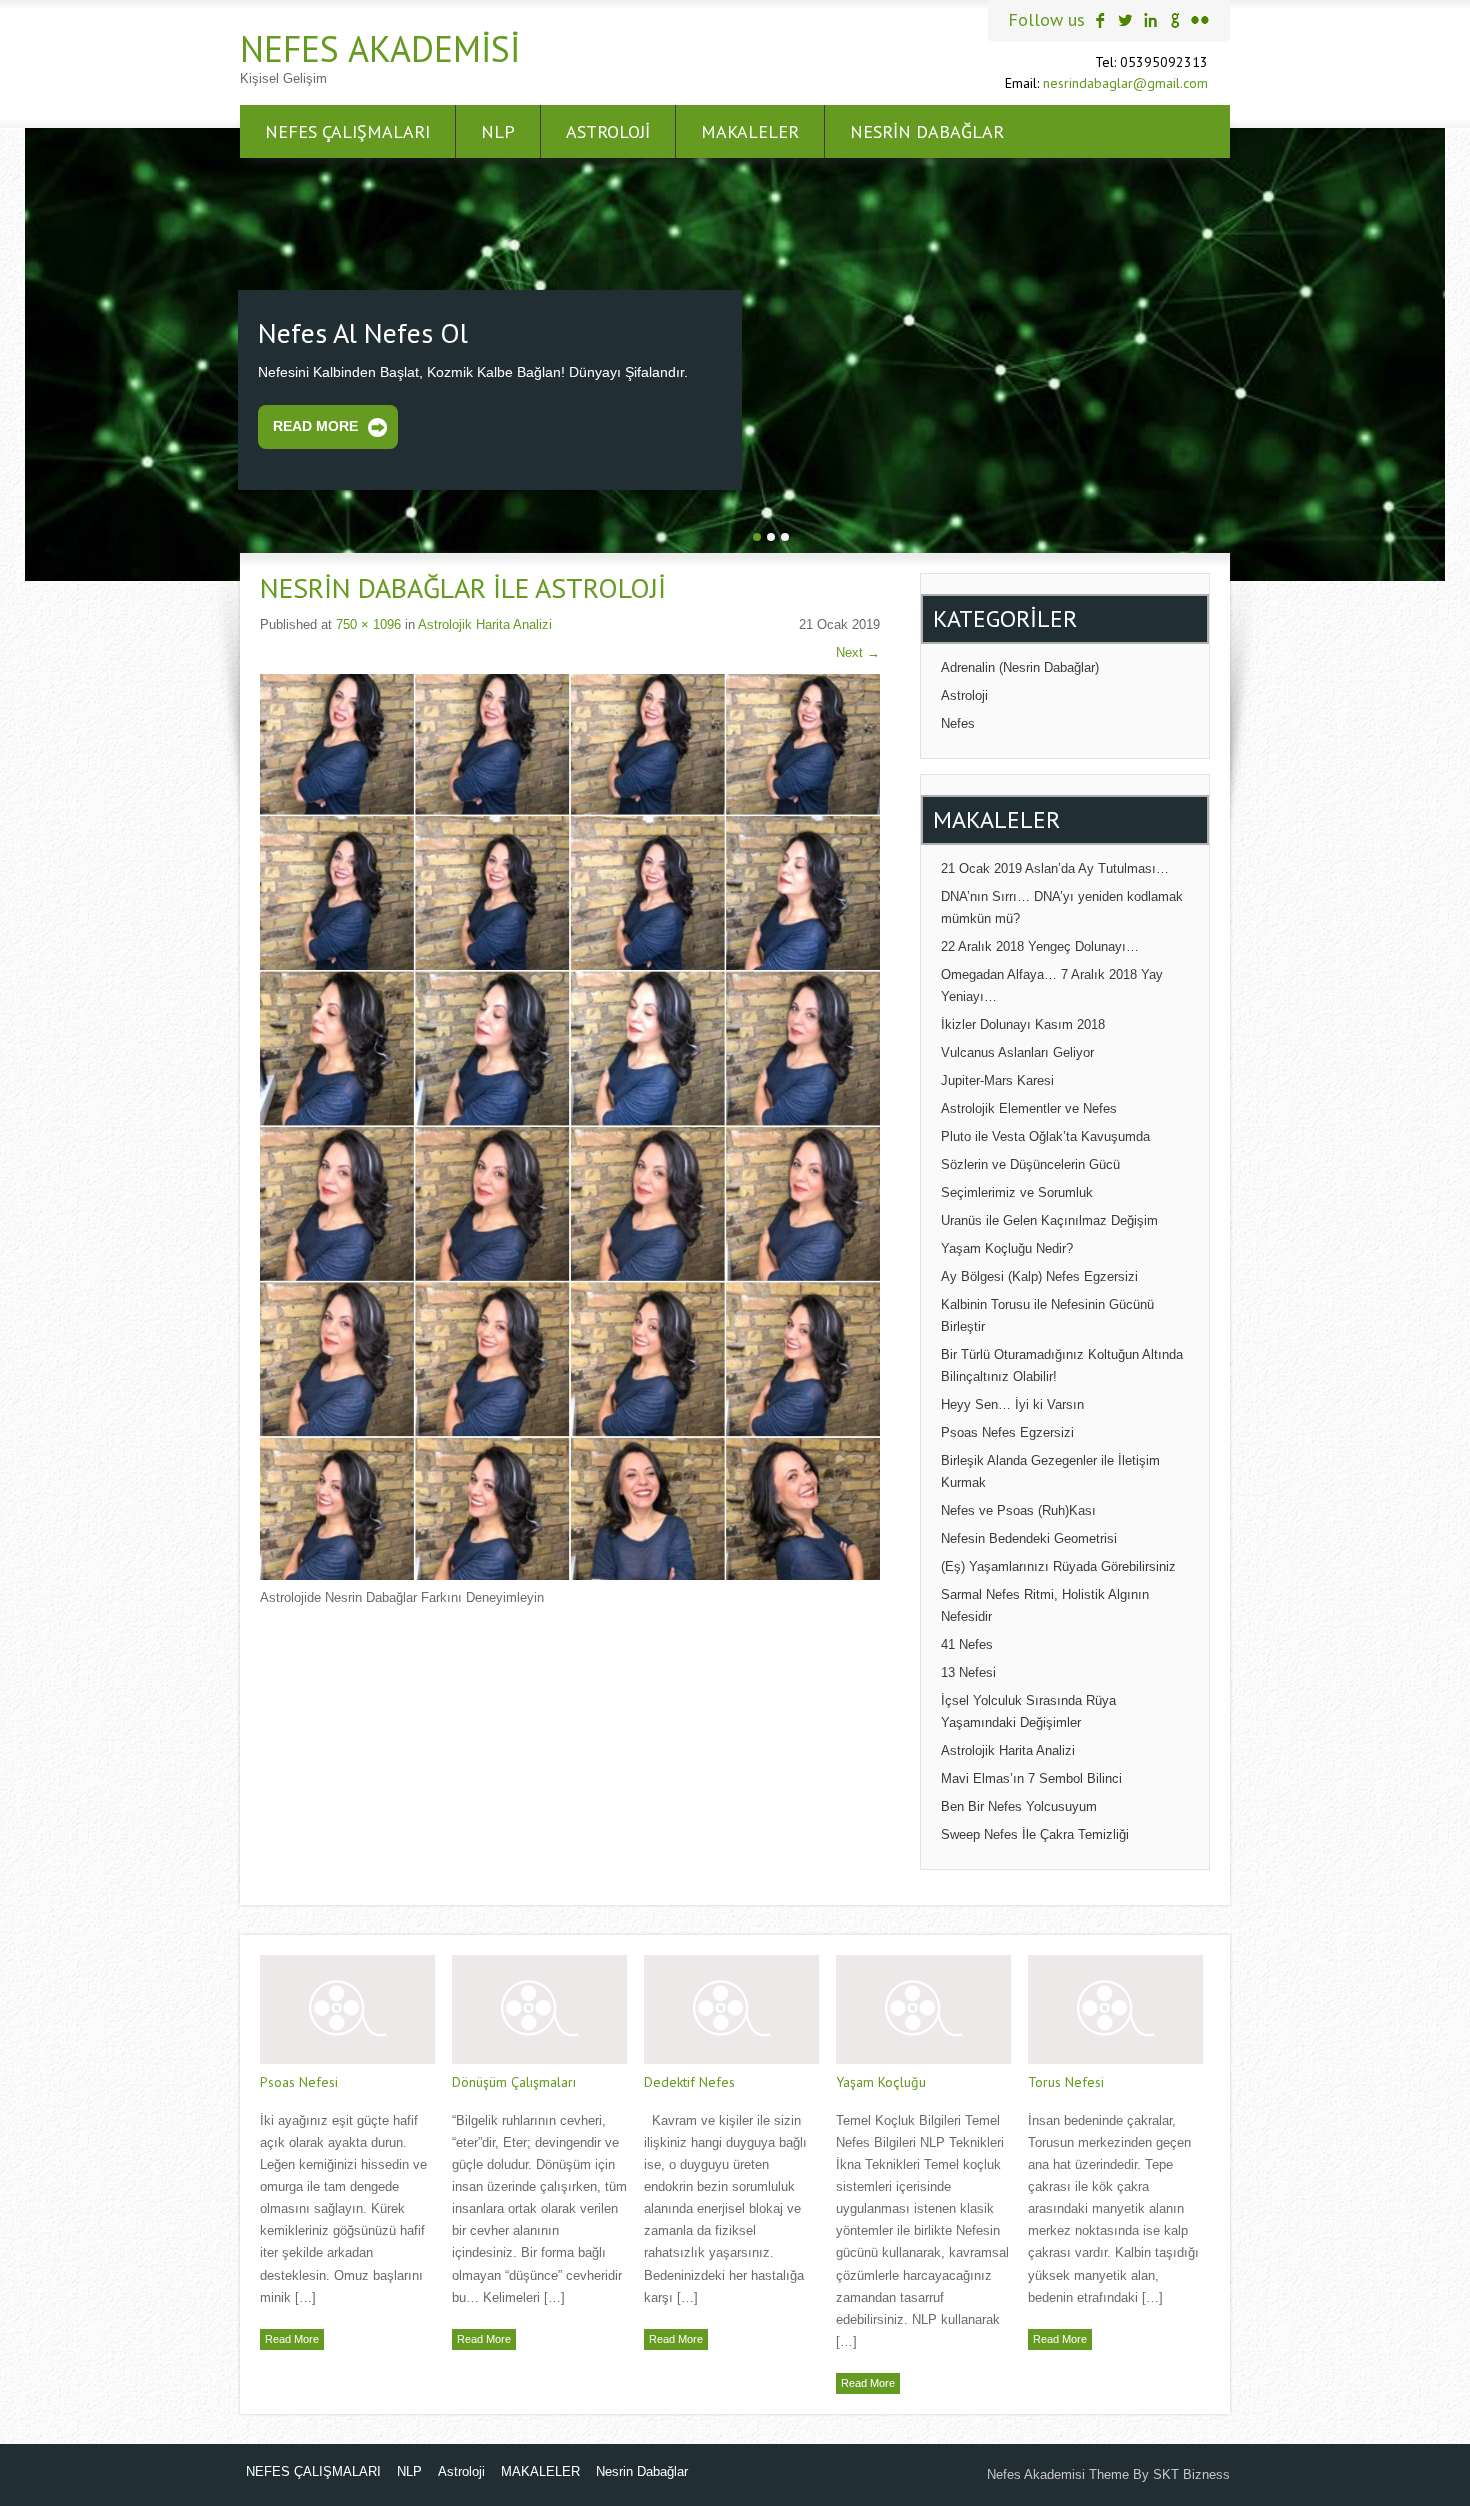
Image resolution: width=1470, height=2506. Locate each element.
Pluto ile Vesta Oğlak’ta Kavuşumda (1045, 1133)
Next (858, 649)
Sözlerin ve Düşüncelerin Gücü (1030, 1161)
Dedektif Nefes (689, 2079)
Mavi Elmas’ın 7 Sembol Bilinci (1031, 1775)
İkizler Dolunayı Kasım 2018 (1023, 1021)
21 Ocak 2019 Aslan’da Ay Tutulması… (1055, 865)
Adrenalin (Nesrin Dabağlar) (1020, 664)
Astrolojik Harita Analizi (485, 621)
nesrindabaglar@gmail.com (1125, 83)
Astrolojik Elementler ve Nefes (1029, 1105)
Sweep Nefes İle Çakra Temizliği (1035, 1831)
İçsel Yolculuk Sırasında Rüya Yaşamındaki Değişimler (1028, 1708)
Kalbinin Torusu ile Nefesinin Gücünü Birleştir (1047, 1312)
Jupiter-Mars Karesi (997, 1077)
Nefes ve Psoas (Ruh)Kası (1018, 1507)
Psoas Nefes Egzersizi (1007, 1429)
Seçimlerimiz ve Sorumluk (1017, 1189)
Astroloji (608, 131)
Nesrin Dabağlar (927, 131)
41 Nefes (967, 1641)
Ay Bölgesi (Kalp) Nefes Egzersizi (1039, 1273)
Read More (315, 424)
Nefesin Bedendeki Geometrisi (1029, 1535)
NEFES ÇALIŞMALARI (347, 131)
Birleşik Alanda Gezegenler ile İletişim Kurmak (1050, 1468)
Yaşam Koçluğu (881, 2079)
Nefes (958, 720)
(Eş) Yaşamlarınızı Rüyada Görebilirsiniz (1058, 1563)
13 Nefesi (968, 1669)
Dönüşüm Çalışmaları (514, 2079)
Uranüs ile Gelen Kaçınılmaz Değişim (1049, 1217)
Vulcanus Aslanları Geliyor (1017, 1049)
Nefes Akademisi (380, 48)
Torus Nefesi (1066, 2079)
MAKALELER (750, 131)
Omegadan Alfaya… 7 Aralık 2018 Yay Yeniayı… (1052, 982)
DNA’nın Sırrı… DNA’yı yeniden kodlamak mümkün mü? (1062, 904)
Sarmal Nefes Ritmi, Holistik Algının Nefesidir (1045, 1602)
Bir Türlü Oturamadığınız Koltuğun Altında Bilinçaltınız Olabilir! (1062, 1362)
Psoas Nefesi (299, 2079)
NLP (498, 131)
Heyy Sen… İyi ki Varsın (1012, 1401)
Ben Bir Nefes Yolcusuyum (1019, 1803)
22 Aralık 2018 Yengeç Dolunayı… (1040, 943)
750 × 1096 (368, 621)
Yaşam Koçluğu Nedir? (1007, 1245)
